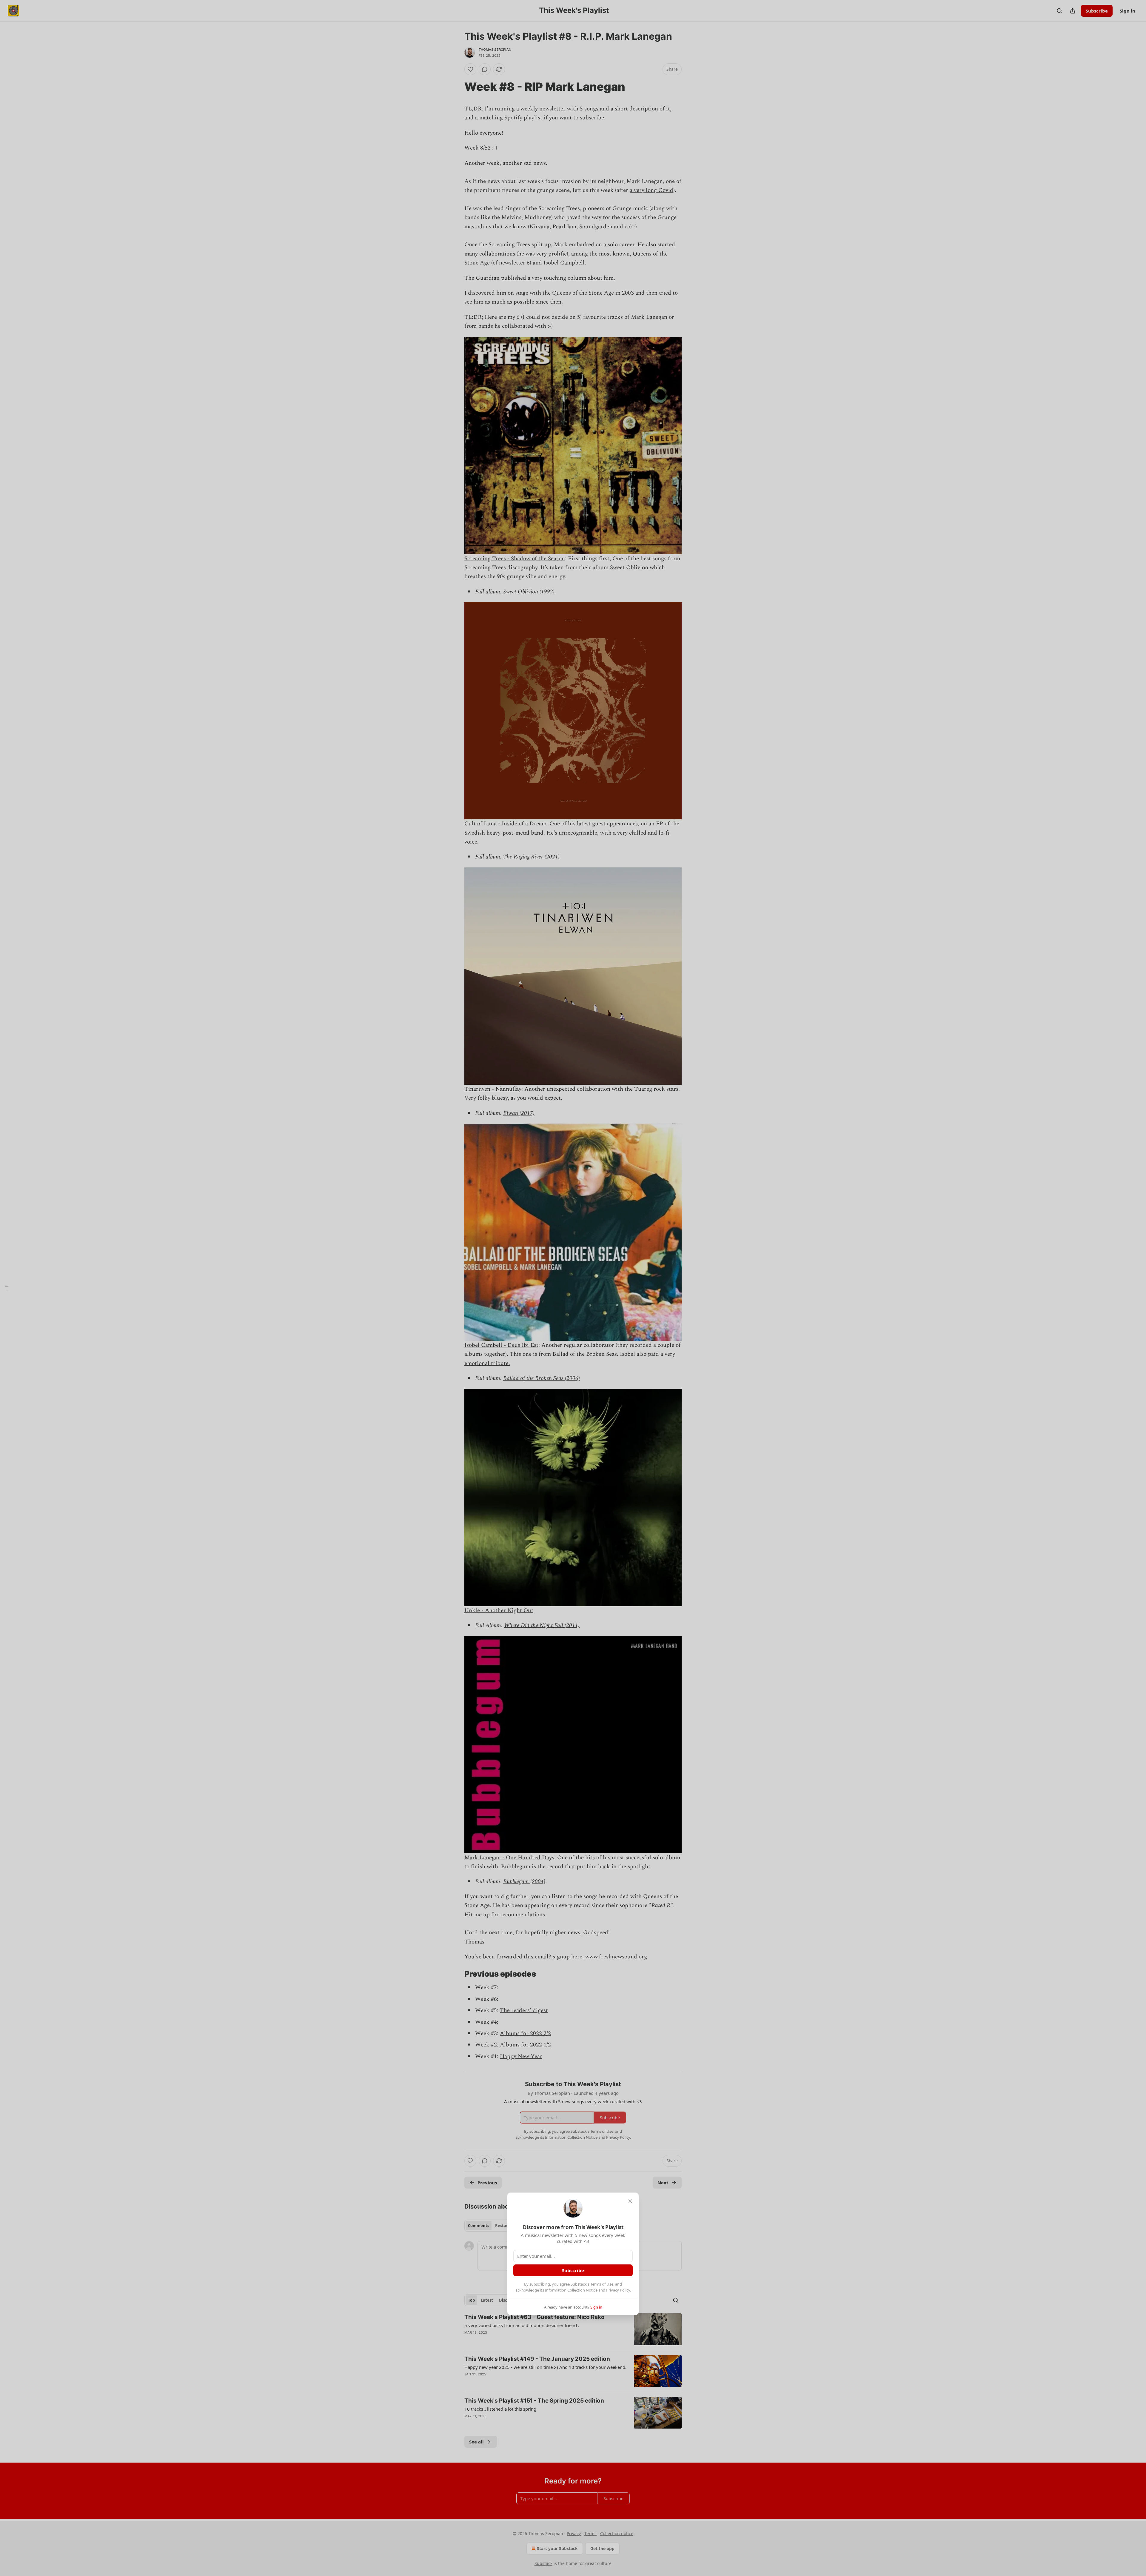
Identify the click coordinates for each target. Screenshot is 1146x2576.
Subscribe (573, 2270)
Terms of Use (602, 2284)
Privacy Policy (618, 2290)
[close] (630, 2201)
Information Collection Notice (571, 2290)
